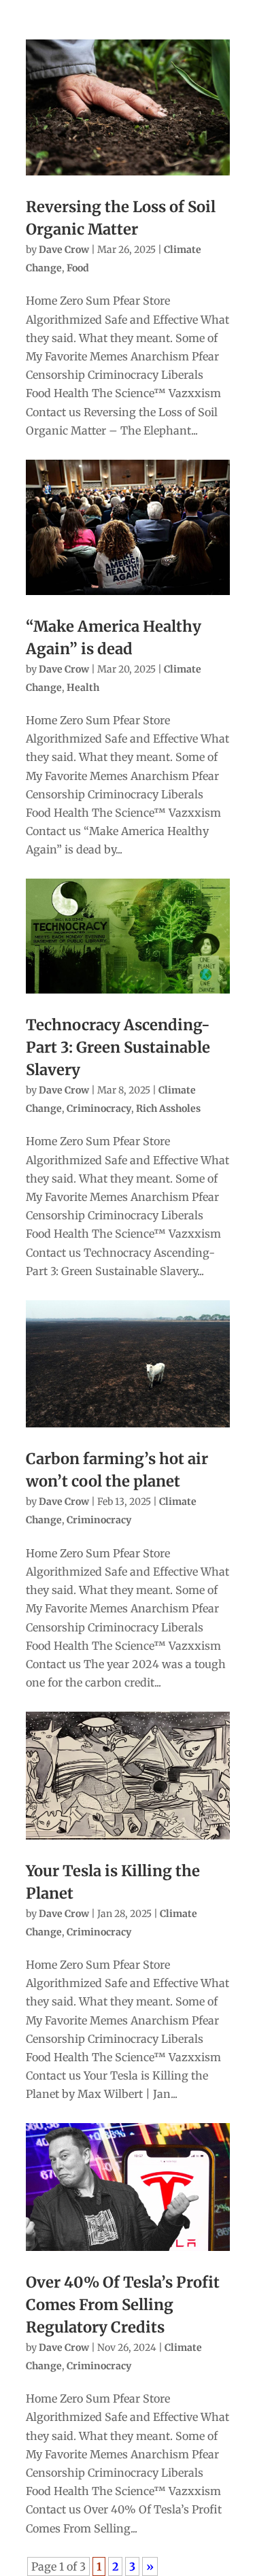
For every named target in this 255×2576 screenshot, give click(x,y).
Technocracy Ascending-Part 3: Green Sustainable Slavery (118, 1047)
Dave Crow (64, 250)
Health (83, 688)
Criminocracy (99, 1108)
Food (78, 268)
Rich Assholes (168, 1108)
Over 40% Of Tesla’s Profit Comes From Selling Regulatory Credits (123, 2305)
